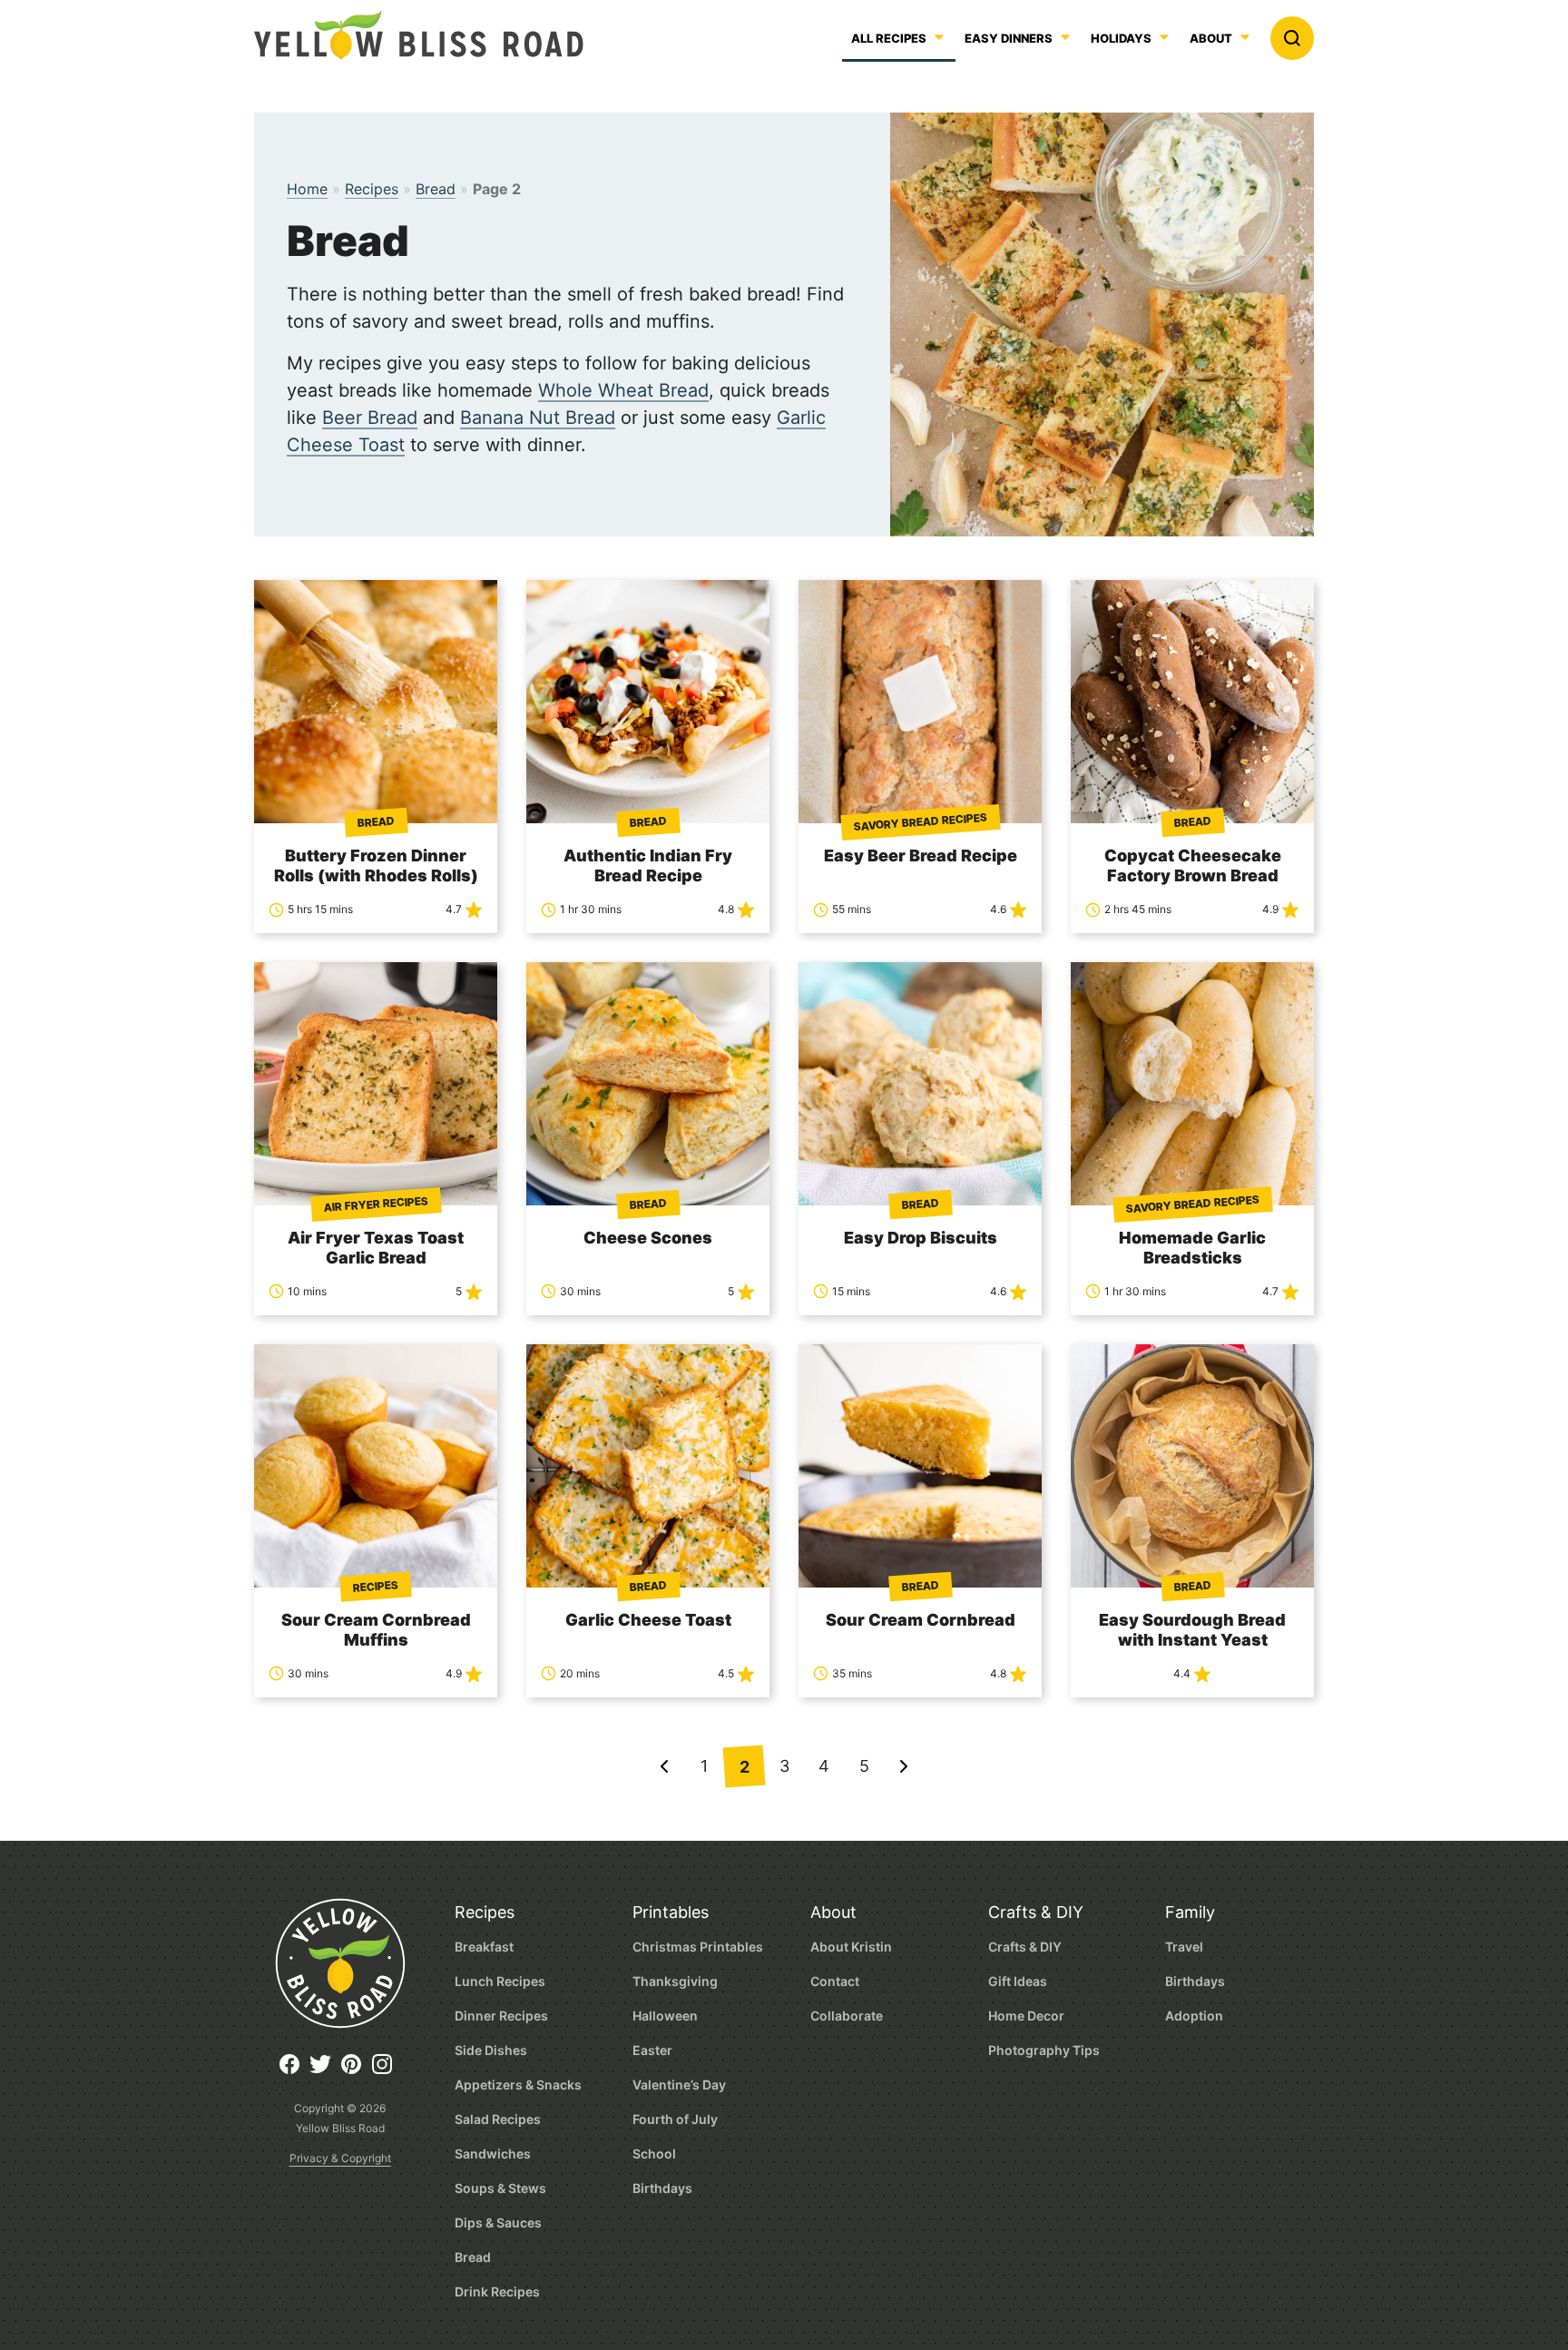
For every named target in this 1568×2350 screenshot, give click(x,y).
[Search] (1292, 38)
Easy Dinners (1009, 39)
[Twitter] (325, 2071)
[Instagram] (387, 2071)
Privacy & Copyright (340, 2158)
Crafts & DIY (1036, 1912)
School (654, 2153)
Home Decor (1026, 2016)
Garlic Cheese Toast (648, 1620)
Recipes (372, 189)
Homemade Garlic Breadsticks (1192, 1248)
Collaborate (847, 2016)
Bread (436, 189)
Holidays (1121, 39)
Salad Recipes (498, 2119)
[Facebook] (294, 2071)
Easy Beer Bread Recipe (921, 855)
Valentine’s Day (679, 2085)
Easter (652, 2050)
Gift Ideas (1018, 1981)
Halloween (665, 2016)
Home (307, 189)
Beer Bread (370, 418)
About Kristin (851, 1947)
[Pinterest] (356, 2071)
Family (1190, 1912)
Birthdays (662, 2188)
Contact (835, 1981)
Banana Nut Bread (538, 418)
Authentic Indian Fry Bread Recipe (648, 865)
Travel (1184, 1947)
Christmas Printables (698, 1947)
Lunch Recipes (500, 1981)
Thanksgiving (675, 1981)
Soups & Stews (500, 2188)
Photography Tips (1044, 2050)
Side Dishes (491, 2050)
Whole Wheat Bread (623, 390)
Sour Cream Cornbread (921, 1620)
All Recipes (889, 39)
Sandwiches (493, 2153)
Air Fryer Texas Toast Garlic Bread (376, 1248)
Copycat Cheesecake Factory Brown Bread (1193, 865)
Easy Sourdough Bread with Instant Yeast (1192, 1630)
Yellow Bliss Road (419, 34)
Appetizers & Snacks (518, 2085)
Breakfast (484, 1947)
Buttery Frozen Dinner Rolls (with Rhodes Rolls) (376, 865)
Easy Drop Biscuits (921, 1238)
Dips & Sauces (498, 2222)
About (1211, 39)
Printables (671, 1912)
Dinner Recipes (501, 2016)
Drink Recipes (497, 2291)
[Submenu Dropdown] (1065, 37)
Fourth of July (675, 2119)
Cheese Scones (648, 1238)
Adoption (1194, 2016)
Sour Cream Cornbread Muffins (376, 1630)
